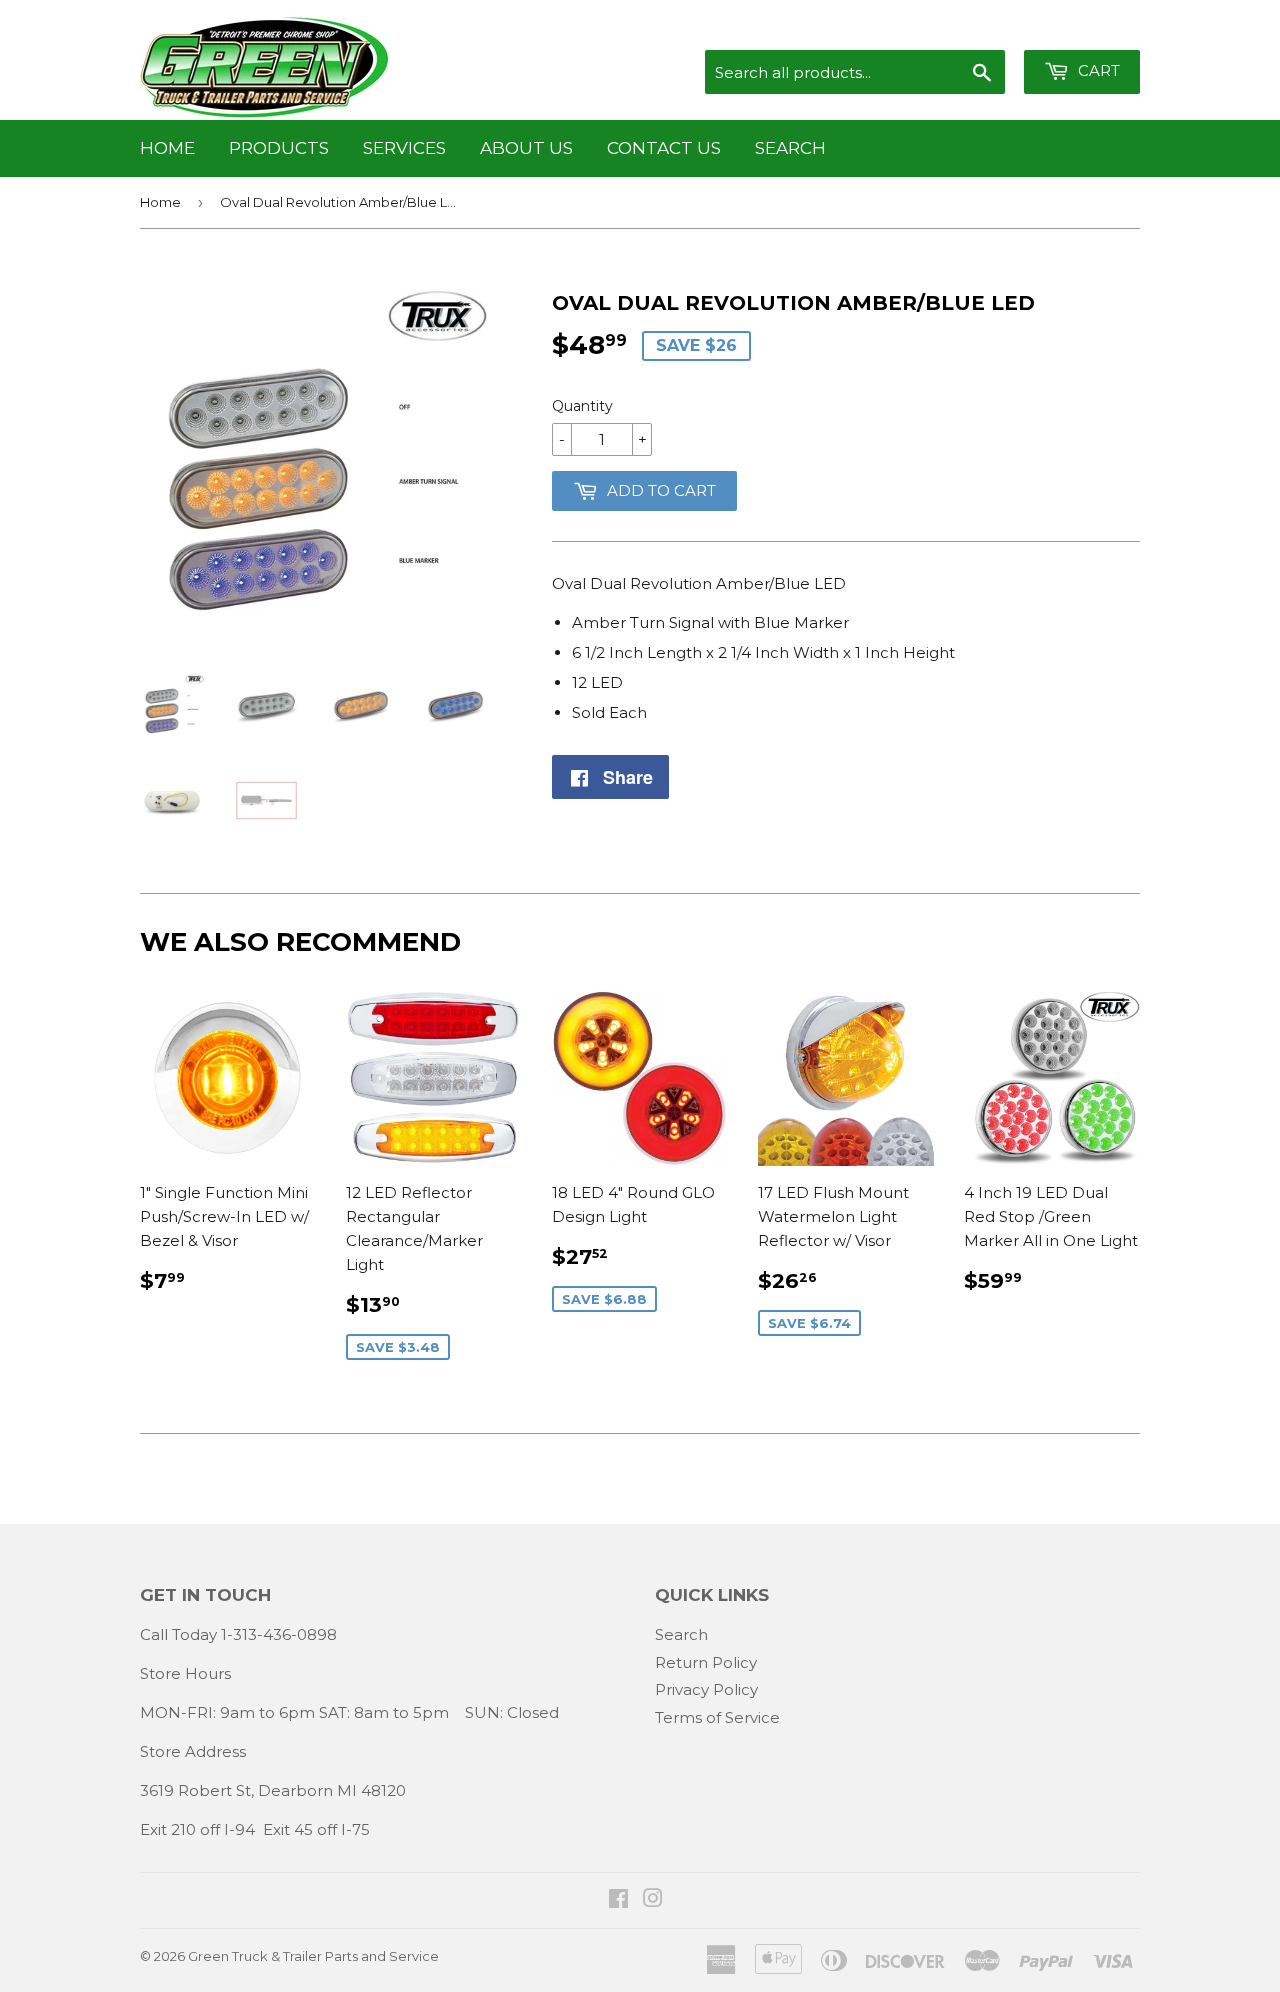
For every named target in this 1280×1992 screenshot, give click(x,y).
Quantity (582, 406)
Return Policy (706, 1662)
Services (404, 148)
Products (279, 148)
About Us (526, 148)
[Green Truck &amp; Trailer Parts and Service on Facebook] (618, 1900)
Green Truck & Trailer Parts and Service (313, 1956)
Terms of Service (717, 1717)
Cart (1097, 70)
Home (167, 148)
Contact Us (664, 148)
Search (790, 148)
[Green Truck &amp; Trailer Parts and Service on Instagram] (653, 1900)
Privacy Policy (706, 1689)
